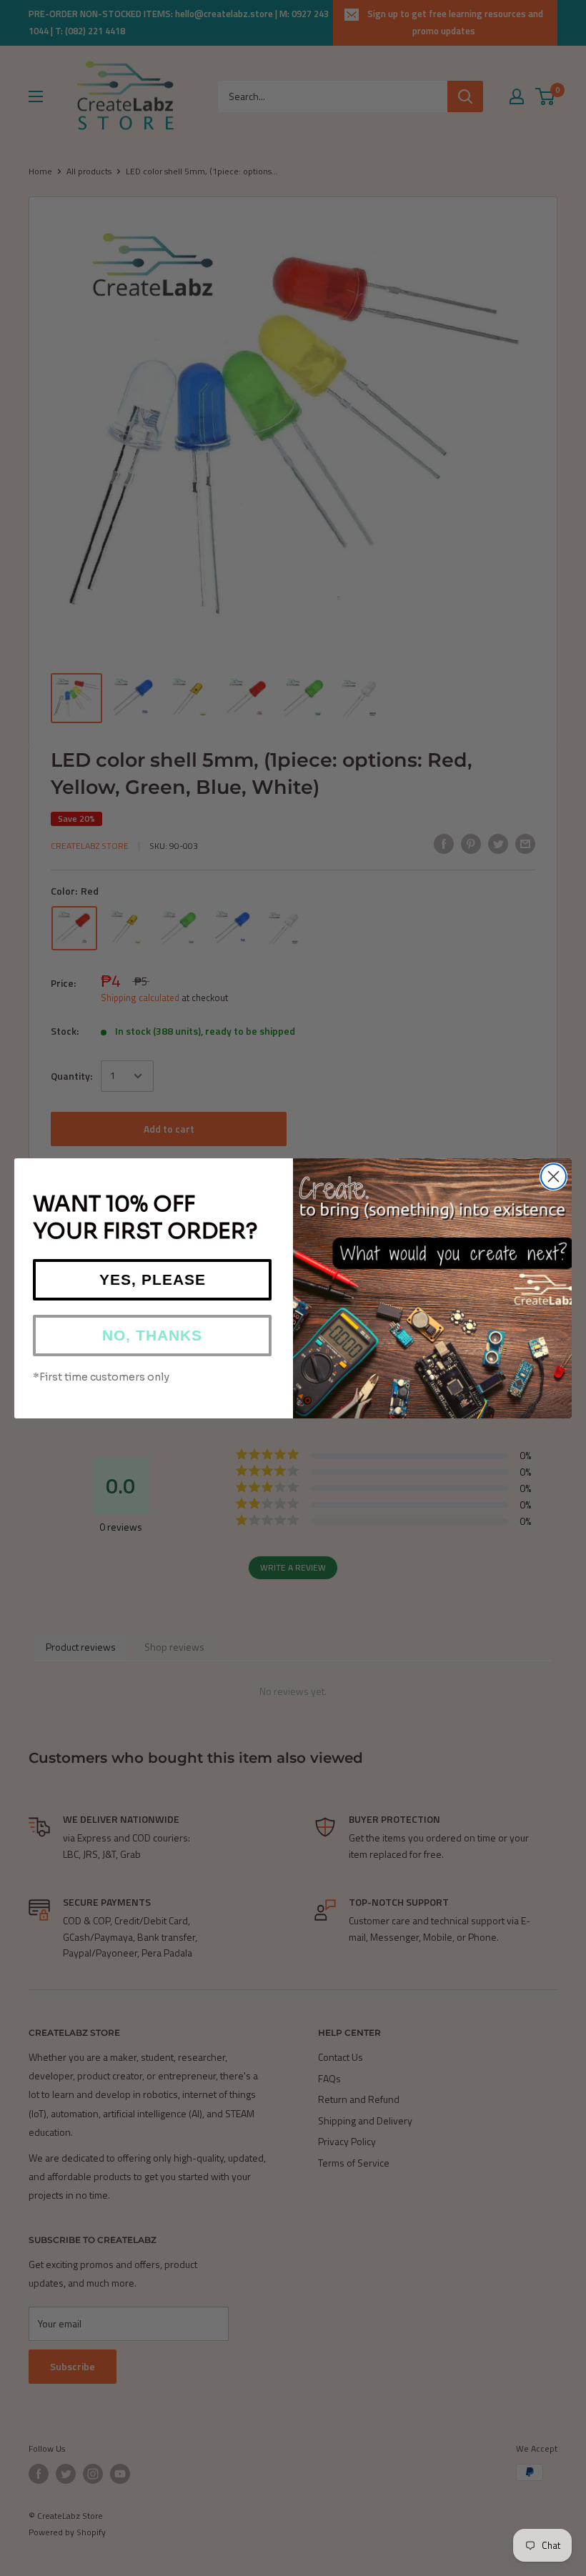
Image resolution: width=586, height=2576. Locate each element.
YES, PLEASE (153, 1279)
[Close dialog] (553, 1177)
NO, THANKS (152, 1335)
